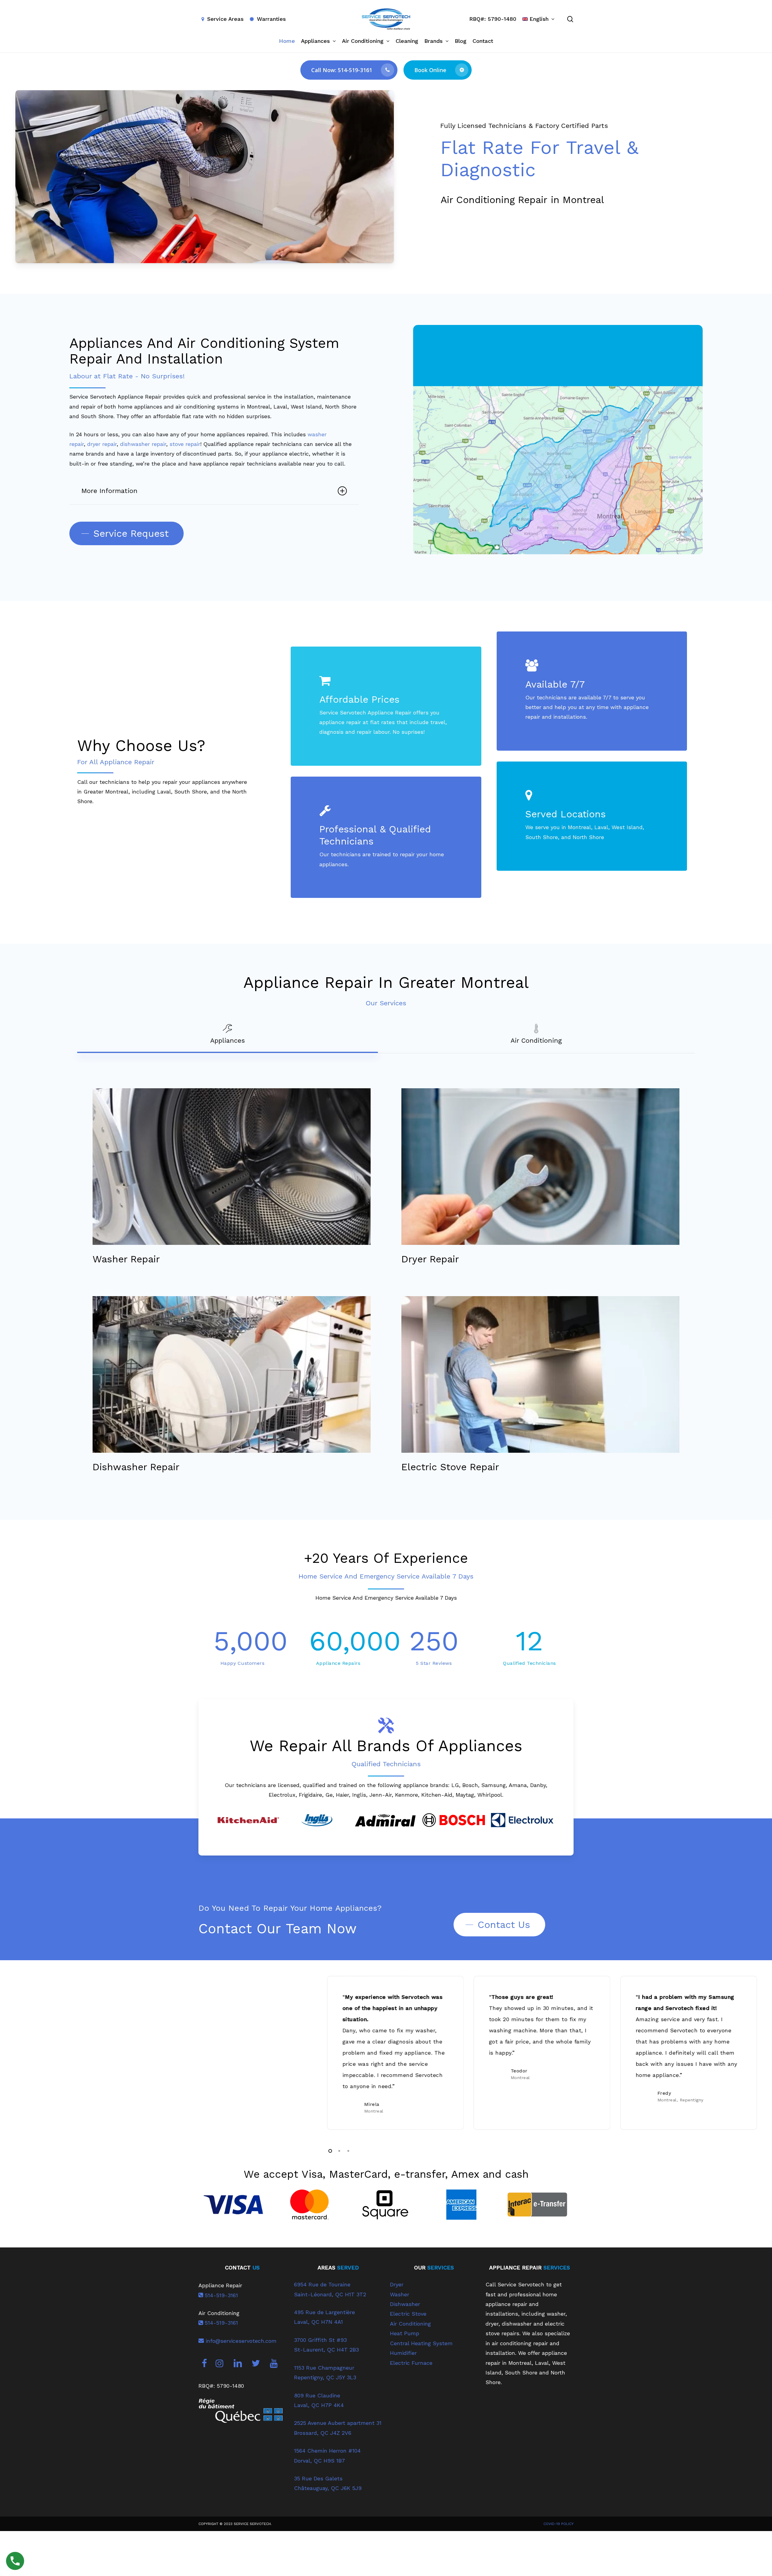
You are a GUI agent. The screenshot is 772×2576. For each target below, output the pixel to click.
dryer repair (102, 444)
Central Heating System (421, 2343)
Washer (400, 2294)
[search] (570, 19)
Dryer (397, 2284)
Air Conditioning (410, 2324)
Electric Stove (408, 2314)
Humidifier (403, 2353)
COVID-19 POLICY (558, 2524)
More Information (109, 491)
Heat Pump (405, 2333)
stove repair (185, 444)
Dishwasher (405, 2304)
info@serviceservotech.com (240, 2341)
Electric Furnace (411, 2363)
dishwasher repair (143, 444)
